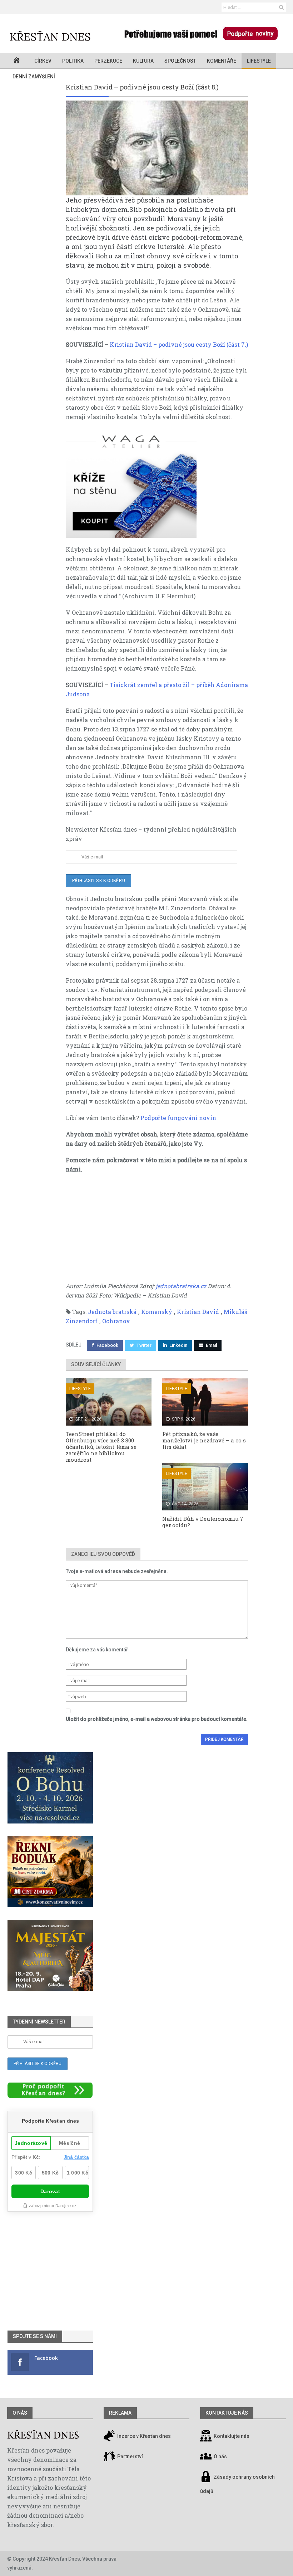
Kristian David (198, 1312)
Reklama (120, 2413)
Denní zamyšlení (34, 77)
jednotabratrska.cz (181, 1286)
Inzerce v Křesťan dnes (143, 2436)
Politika (73, 61)
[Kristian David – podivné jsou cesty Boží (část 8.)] (157, 148)
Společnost (180, 61)
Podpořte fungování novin (178, 1118)
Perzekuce (108, 61)
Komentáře (222, 61)
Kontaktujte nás (232, 2436)
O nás (20, 2413)
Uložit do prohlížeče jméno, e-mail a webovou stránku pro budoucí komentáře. (157, 1719)
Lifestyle (259, 61)
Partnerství (130, 2456)
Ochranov (116, 1321)
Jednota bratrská (112, 1312)
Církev (43, 61)
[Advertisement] (157, 1231)
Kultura (143, 61)
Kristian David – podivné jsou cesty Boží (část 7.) (179, 344)
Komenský (157, 1312)
